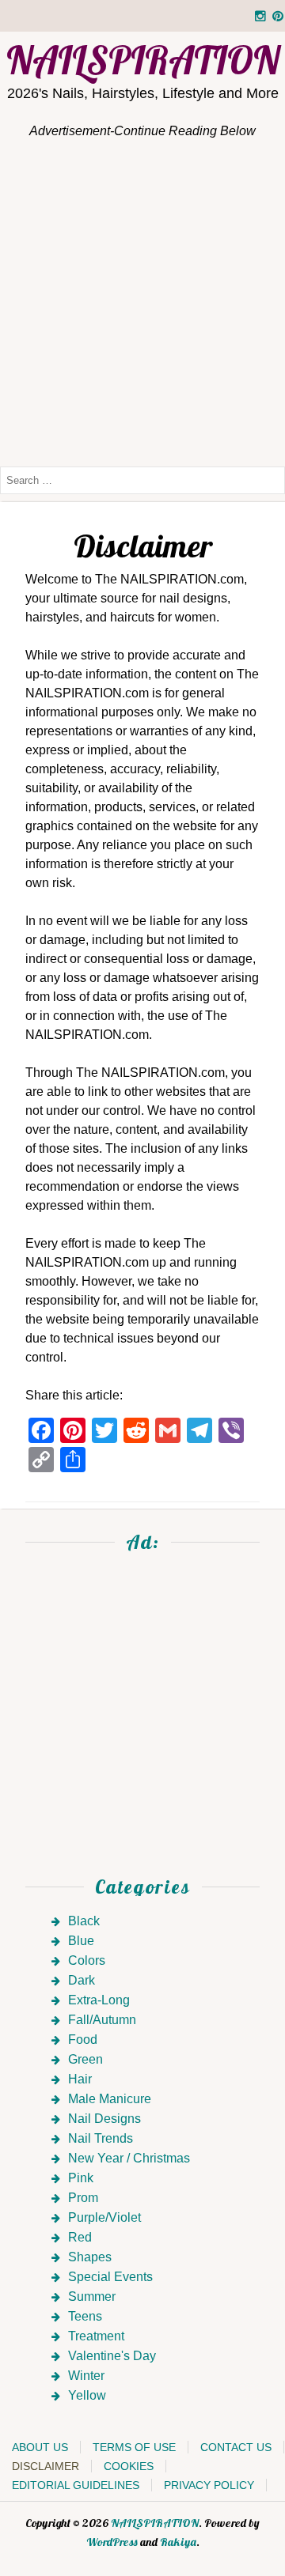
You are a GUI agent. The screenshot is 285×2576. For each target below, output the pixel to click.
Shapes (90, 2257)
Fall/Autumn (102, 2020)
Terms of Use (134, 2447)
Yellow (87, 2395)
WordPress (112, 2542)
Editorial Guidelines (76, 2485)
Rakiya (178, 2542)
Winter (86, 2376)
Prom (83, 2198)
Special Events (110, 2277)
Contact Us (236, 2447)
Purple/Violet (104, 2217)
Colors (87, 1960)
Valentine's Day (112, 2356)
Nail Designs (104, 2119)
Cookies (129, 2466)
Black (84, 1921)
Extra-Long (99, 2000)
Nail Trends (101, 2138)
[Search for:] (142, 480)
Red (80, 2237)
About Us (40, 2447)
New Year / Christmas (129, 2158)
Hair (80, 2079)
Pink (81, 2178)
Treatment (96, 2336)
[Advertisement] (142, 302)
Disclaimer (46, 2466)
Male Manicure (110, 2099)
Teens (85, 2316)
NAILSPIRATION (155, 2523)
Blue (81, 1941)
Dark (82, 1980)
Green (85, 2059)
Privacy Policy (209, 2485)
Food (83, 2040)
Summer (92, 2296)
